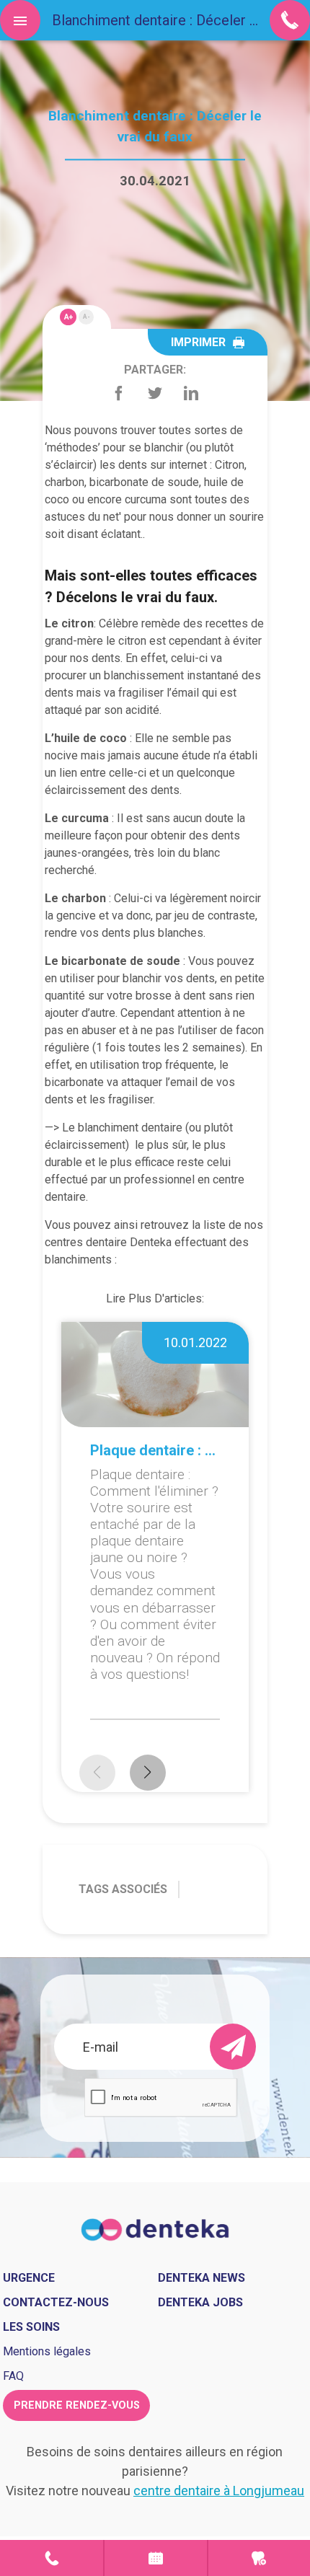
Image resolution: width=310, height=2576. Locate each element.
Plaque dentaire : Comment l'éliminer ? (155, 1450)
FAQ (13, 2376)
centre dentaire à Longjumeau (219, 2491)
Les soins (31, 2327)
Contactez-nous (56, 2302)
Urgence (259, 2558)
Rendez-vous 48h (155, 2558)
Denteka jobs (200, 2302)
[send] (233, 2047)
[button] (148, 1773)
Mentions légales (47, 2351)
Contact (52, 2558)
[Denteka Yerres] (155, 2229)
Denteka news (201, 2278)
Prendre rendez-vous (77, 2405)
